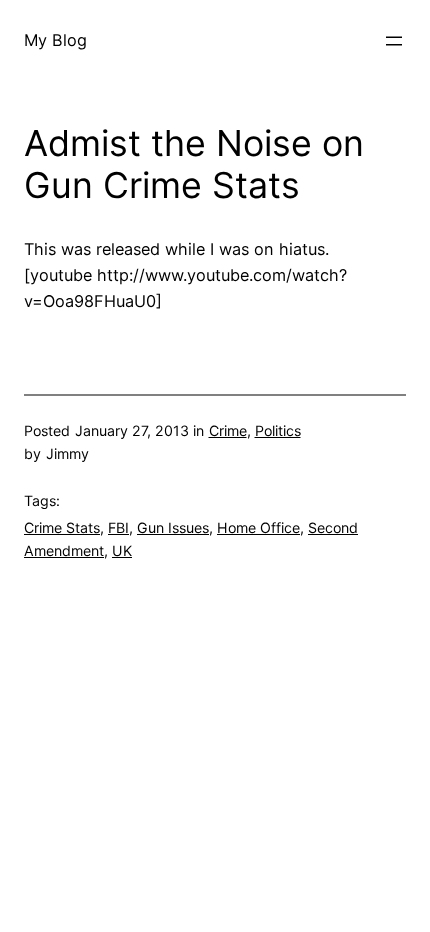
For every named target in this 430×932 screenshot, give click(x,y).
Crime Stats (62, 527)
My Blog (55, 40)
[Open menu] (394, 41)
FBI (118, 527)
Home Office (258, 527)
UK (122, 550)
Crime (228, 430)
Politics (278, 430)
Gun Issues (173, 527)
